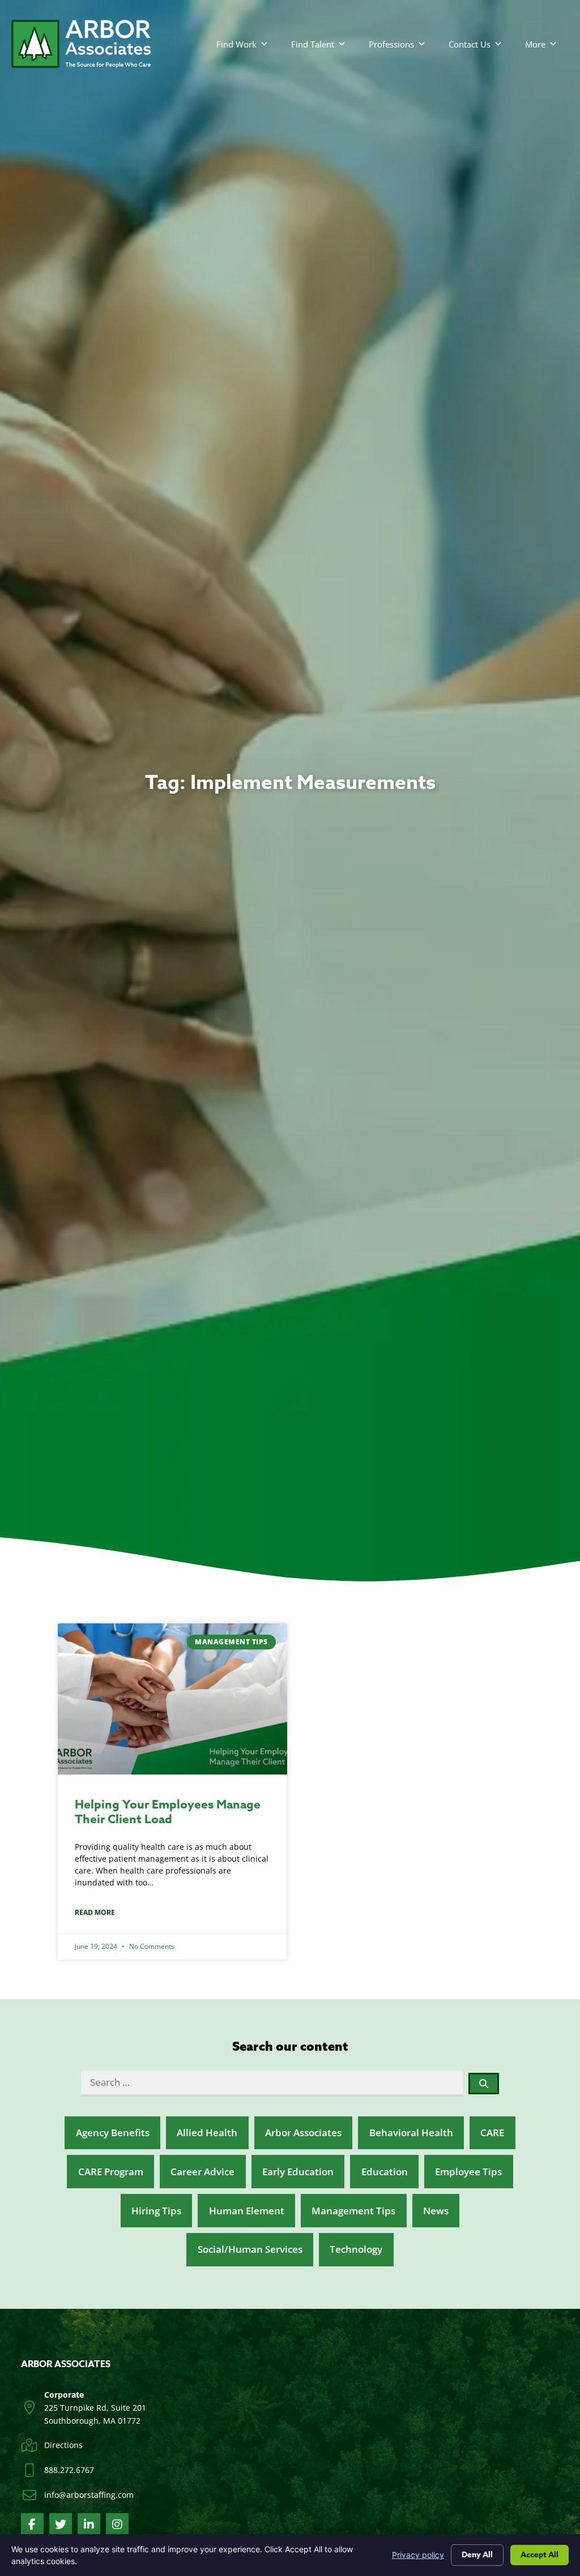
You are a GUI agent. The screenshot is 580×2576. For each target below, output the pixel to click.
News (436, 2211)
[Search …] (272, 2083)
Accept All (540, 2555)
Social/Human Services (250, 2249)
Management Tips (353, 2211)
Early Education (298, 2172)
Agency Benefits (113, 2133)
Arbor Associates (303, 2133)
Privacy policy (418, 2555)
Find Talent (313, 44)
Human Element (247, 2211)
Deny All (477, 2555)
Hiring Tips (156, 2211)
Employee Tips (468, 2172)
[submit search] (484, 2084)
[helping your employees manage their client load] (172, 1699)
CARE (492, 2133)
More (535, 44)
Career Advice (202, 2172)
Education (385, 2172)
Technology (356, 2249)
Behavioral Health (411, 2133)
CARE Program (111, 2172)
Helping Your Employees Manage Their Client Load (168, 1812)
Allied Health (207, 2133)
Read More (95, 1912)
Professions (391, 44)
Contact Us (470, 44)
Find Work (236, 44)
